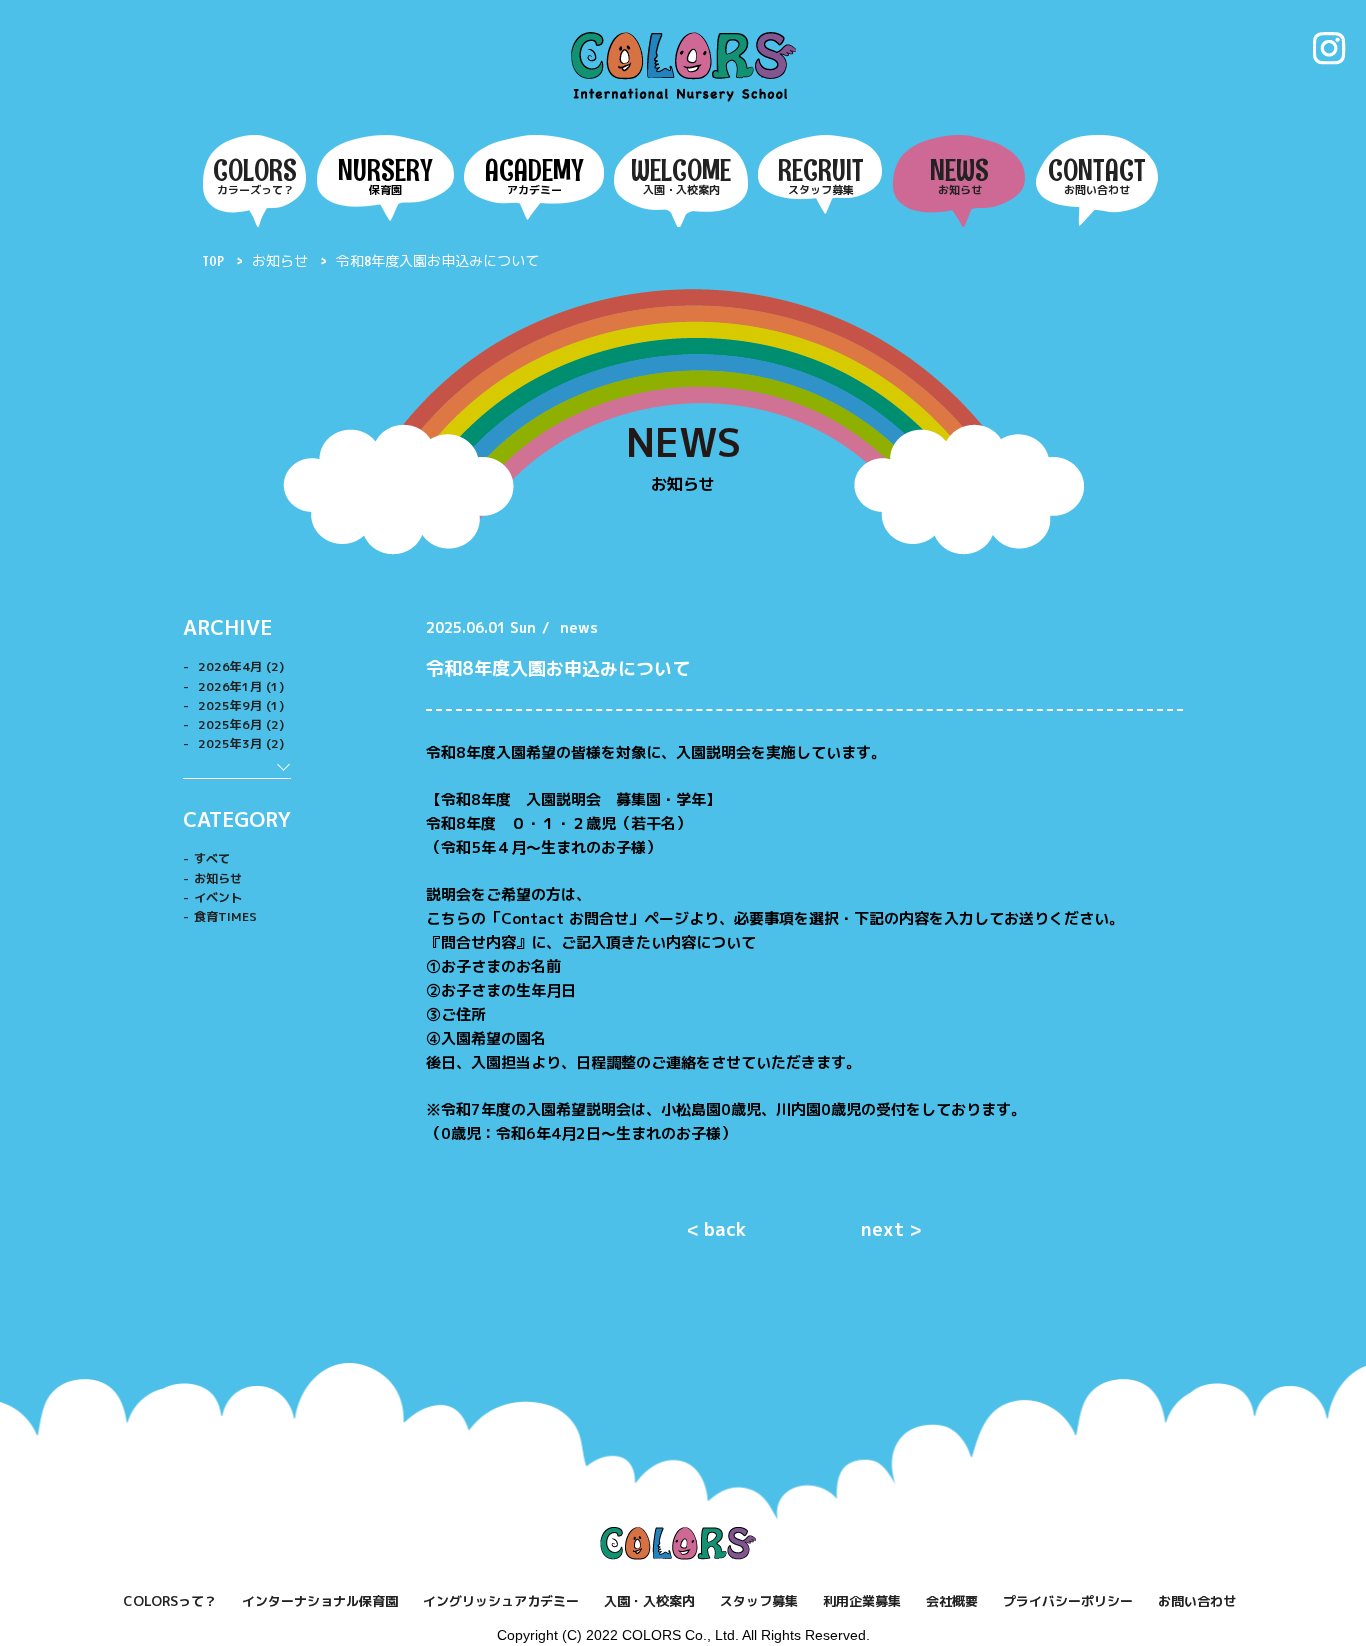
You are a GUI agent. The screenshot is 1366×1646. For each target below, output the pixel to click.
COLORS (683, 66)
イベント (218, 897)
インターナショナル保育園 (320, 1601)
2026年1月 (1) (239, 686)
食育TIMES (225, 916)
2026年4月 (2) (239, 666)
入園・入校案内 (649, 1601)
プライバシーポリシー (1068, 1601)
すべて (212, 858)
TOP (213, 261)
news (579, 627)
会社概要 (952, 1601)
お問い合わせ (1197, 1601)
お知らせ (281, 261)
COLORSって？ (170, 1601)
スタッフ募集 (759, 1601)
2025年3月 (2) (239, 743)
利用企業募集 (862, 1601)
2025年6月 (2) (239, 724)
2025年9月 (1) (239, 705)
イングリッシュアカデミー (501, 1601)
